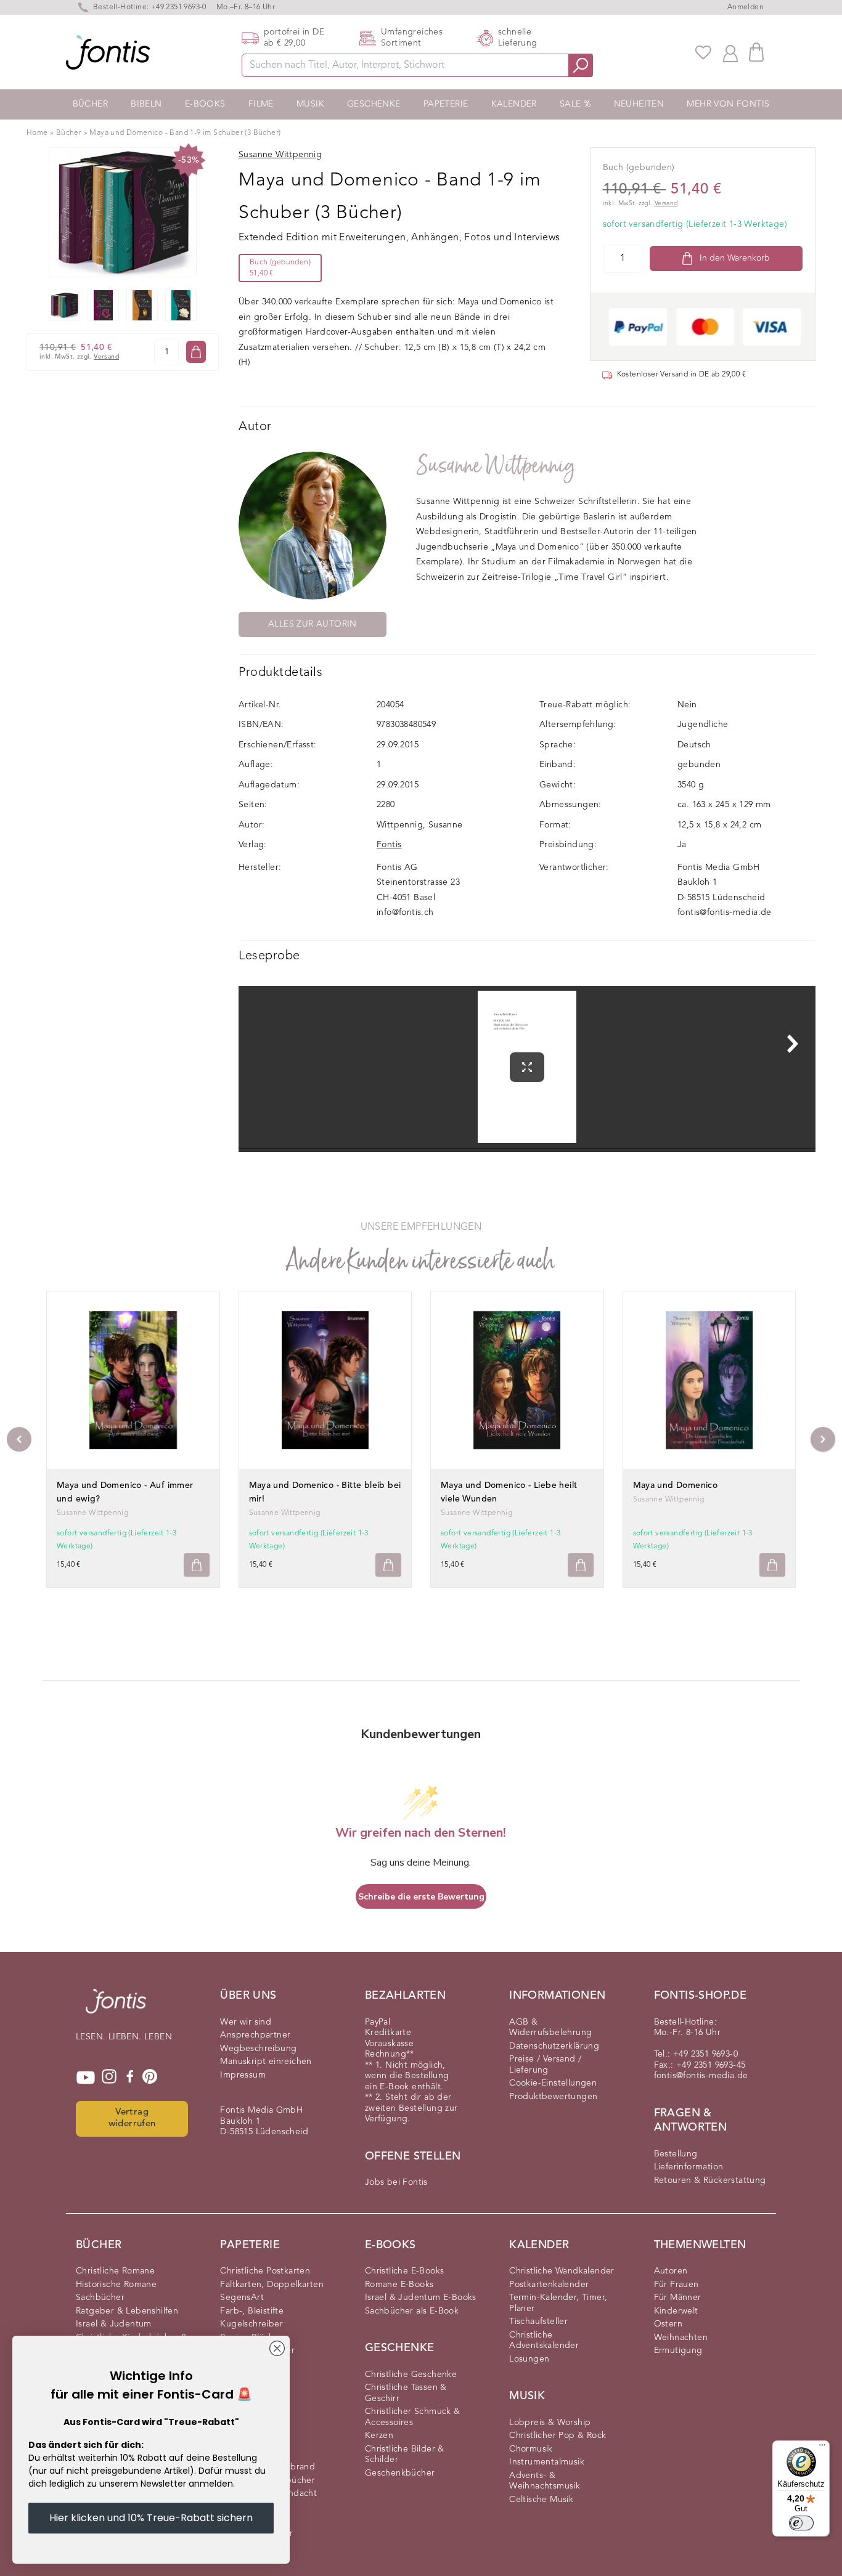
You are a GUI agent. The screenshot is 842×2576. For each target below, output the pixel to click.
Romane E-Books (399, 2285)
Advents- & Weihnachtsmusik (545, 2481)
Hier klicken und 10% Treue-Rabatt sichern (151, 2518)
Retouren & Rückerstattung (710, 2180)
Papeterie (446, 104)
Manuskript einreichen (266, 2062)
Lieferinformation (689, 2167)
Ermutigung (678, 2350)
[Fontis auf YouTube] (86, 2078)
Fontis (389, 845)
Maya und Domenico (676, 1485)
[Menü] (822, 2448)
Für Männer (678, 2298)
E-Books (205, 104)
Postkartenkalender (549, 2285)
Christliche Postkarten (265, 2271)
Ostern (668, 2324)
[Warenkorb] (756, 52)
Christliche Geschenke (411, 2375)
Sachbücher (100, 2298)
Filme (261, 104)
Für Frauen (676, 2285)
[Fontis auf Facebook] (130, 2078)
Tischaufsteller (538, 2322)
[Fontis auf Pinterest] (150, 2078)
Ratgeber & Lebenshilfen (127, 2311)
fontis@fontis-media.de (725, 912)
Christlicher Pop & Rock (558, 2436)
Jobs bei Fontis (396, 2182)
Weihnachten (681, 2338)
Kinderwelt (676, 2311)
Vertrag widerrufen (132, 2118)
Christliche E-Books (405, 2271)
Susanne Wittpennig (496, 465)
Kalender (514, 104)
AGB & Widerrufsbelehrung (550, 2028)
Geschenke (374, 104)
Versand (106, 357)
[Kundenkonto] (730, 52)
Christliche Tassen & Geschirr (406, 2393)
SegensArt (242, 2298)
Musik (310, 104)
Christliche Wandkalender (562, 2271)
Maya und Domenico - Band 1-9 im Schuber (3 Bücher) (185, 133)
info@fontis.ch (405, 912)
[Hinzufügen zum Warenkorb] (197, 1565)
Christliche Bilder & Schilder (405, 2455)
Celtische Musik (541, 2500)
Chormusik (531, 2449)
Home (37, 133)
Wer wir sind (246, 2022)
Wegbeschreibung (258, 2049)
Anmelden (746, 7)
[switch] (801, 2523)
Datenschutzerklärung (554, 2046)
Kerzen (379, 2436)
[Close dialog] (277, 2348)
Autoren (671, 2271)
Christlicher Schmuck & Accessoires (413, 2417)
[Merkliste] (703, 52)
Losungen (529, 2359)
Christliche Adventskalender (544, 2341)
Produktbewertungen (553, 2097)
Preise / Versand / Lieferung (545, 2065)
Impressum (243, 2075)
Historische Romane (116, 2285)
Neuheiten (639, 104)
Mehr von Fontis (728, 104)
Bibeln (146, 104)
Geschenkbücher (400, 2473)
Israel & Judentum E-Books (421, 2298)
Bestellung (676, 2154)
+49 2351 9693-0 (179, 7)
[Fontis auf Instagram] (109, 2078)
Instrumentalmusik (547, 2462)
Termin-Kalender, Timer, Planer (558, 2303)
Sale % (575, 104)
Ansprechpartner (255, 2035)
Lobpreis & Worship (550, 2423)
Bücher (90, 104)
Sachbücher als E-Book (412, 2311)
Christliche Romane (115, 2271)
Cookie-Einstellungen (553, 2083)
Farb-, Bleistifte (252, 2311)
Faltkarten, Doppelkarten (272, 2285)
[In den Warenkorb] (196, 352)
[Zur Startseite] (116, 2007)
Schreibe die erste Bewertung (421, 1897)
